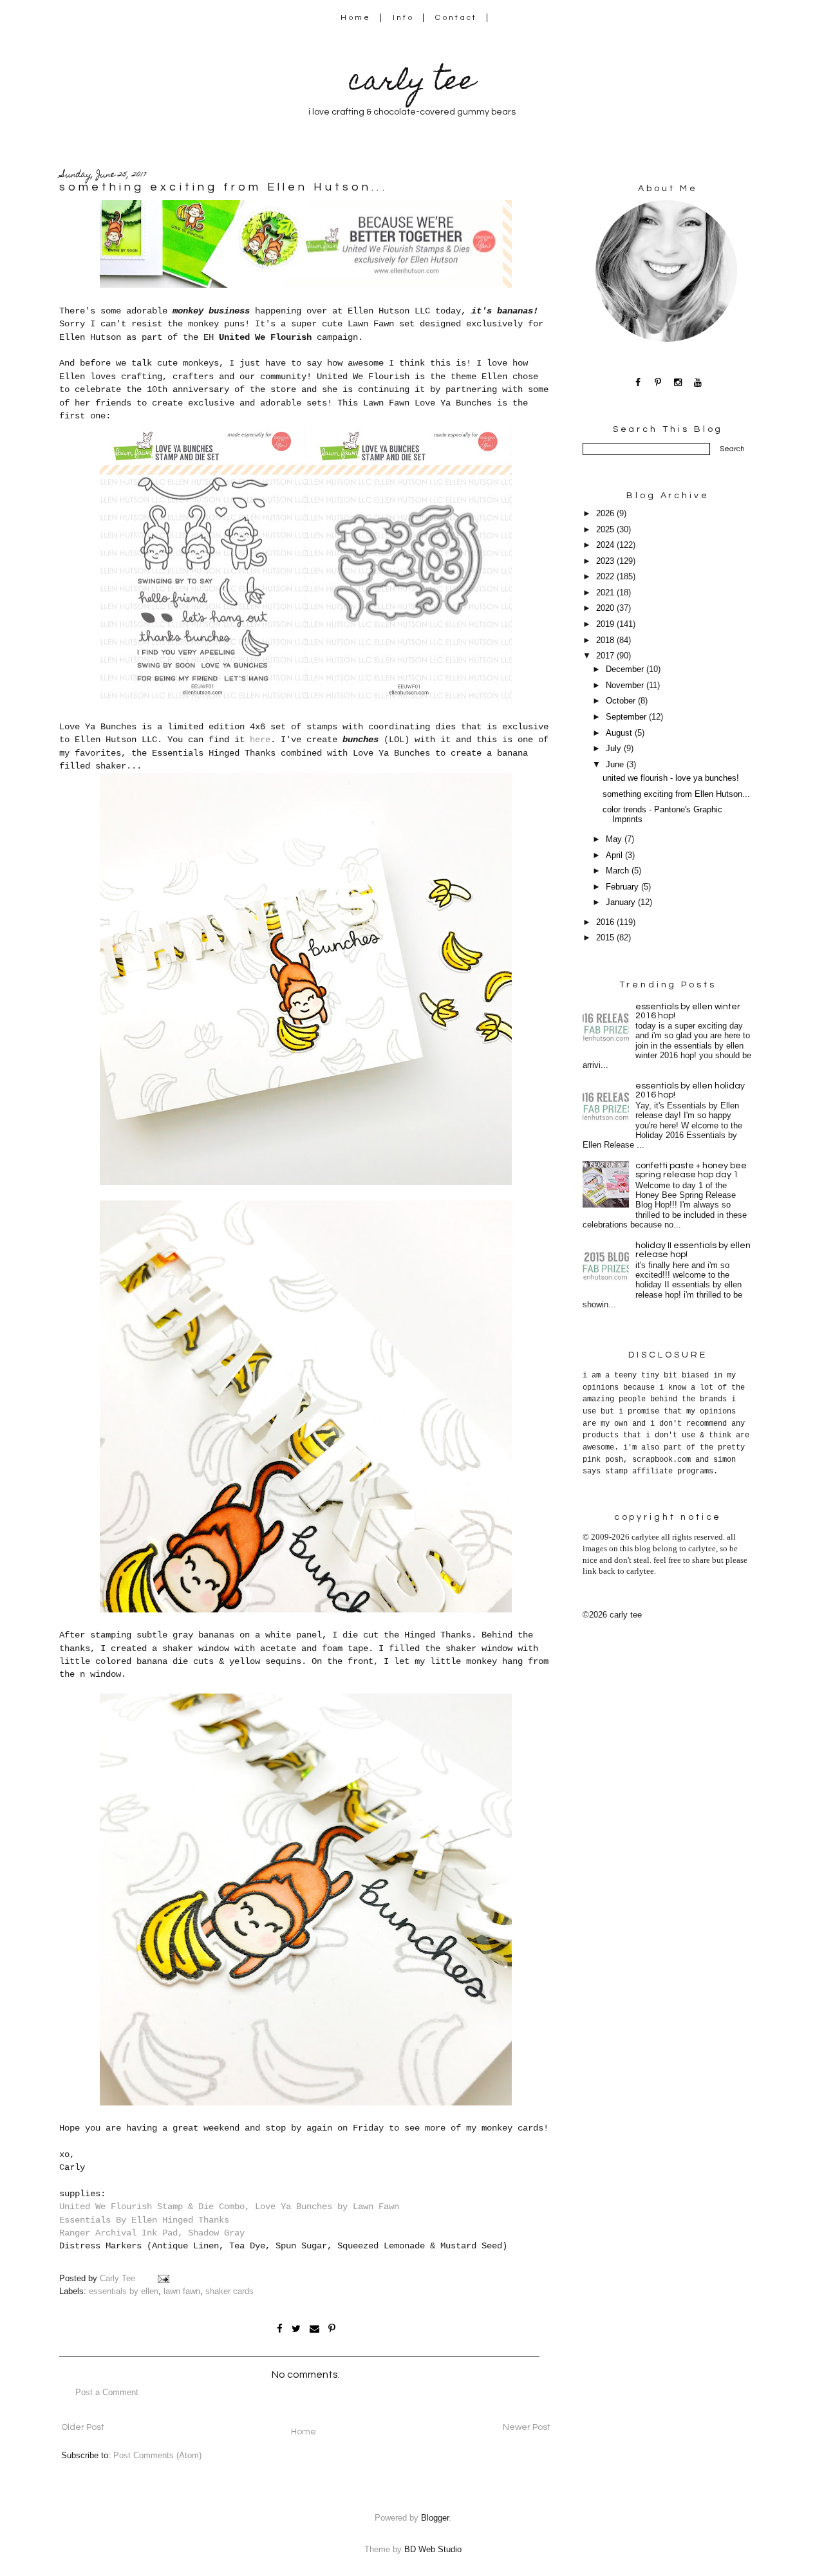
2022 (606, 577)
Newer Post (527, 2427)
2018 (606, 640)
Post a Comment (107, 2393)
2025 (606, 530)
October (622, 701)
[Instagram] (678, 382)
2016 (606, 922)
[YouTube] (698, 382)
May (615, 839)
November (626, 686)
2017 (606, 656)
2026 (606, 514)
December (626, 669)
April (615, 855)
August (620, 733)
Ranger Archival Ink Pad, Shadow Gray (152, 2233)
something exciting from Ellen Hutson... (676, 794)
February (623, 887)
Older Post (83, 2427)
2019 (606, 624)
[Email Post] (163, 2279)
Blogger (435, 2518)
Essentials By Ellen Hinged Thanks (144, 2220)
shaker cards (229, 2291)
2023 (606, 561)
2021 (606, 593)
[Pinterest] (658, 382)
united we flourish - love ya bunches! (671, 778)
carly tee (412, 83)
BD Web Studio (433, 2550)
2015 (606, 938)
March (619, 871)
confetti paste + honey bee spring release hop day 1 (691, 1170)
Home (356, 18)
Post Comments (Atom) (157, 2456)
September (627, 717)
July (615, 749)
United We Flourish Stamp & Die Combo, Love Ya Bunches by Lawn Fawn (229, 2207)
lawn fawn (182, 2291)
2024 (606, 545)
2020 (606, 608)
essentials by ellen (124, 2291)
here (260, 740)
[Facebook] (638, 382)
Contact (456, 18)
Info (403, 18)
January (622, 902)
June (616, 765)
